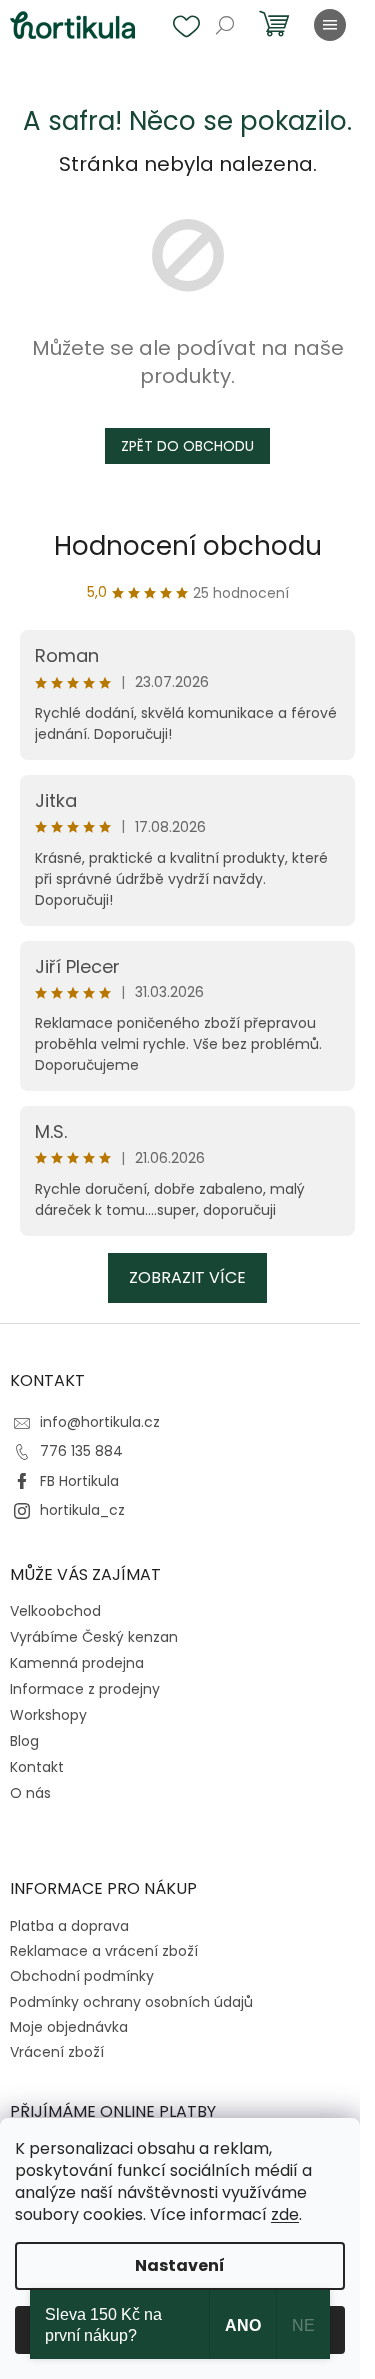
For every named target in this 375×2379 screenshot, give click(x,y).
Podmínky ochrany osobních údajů (131, 2002)
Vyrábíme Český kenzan (94, 1637)
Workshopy (48, 1715)
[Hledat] (225, 25)
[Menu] (330, 25)
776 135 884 (81, 1451)
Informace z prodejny (85, 1689)
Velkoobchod (55, 1611)
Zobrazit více (187, 1277)
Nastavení (180, 2265)
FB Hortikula (79, 1481)
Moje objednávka (69, 2027)
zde (285, 2214)
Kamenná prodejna (77, 1663)
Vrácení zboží (57, 2052)
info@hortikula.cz (100, 1422)
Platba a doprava (69, 1926)
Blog (24, 1741)
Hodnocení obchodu (188, 546)
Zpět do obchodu (187, 446)
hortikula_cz (82, 1510)
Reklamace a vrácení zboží (104, 1951)
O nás (30, 1793)
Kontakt (37, 1767)
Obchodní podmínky (82, 1976)
